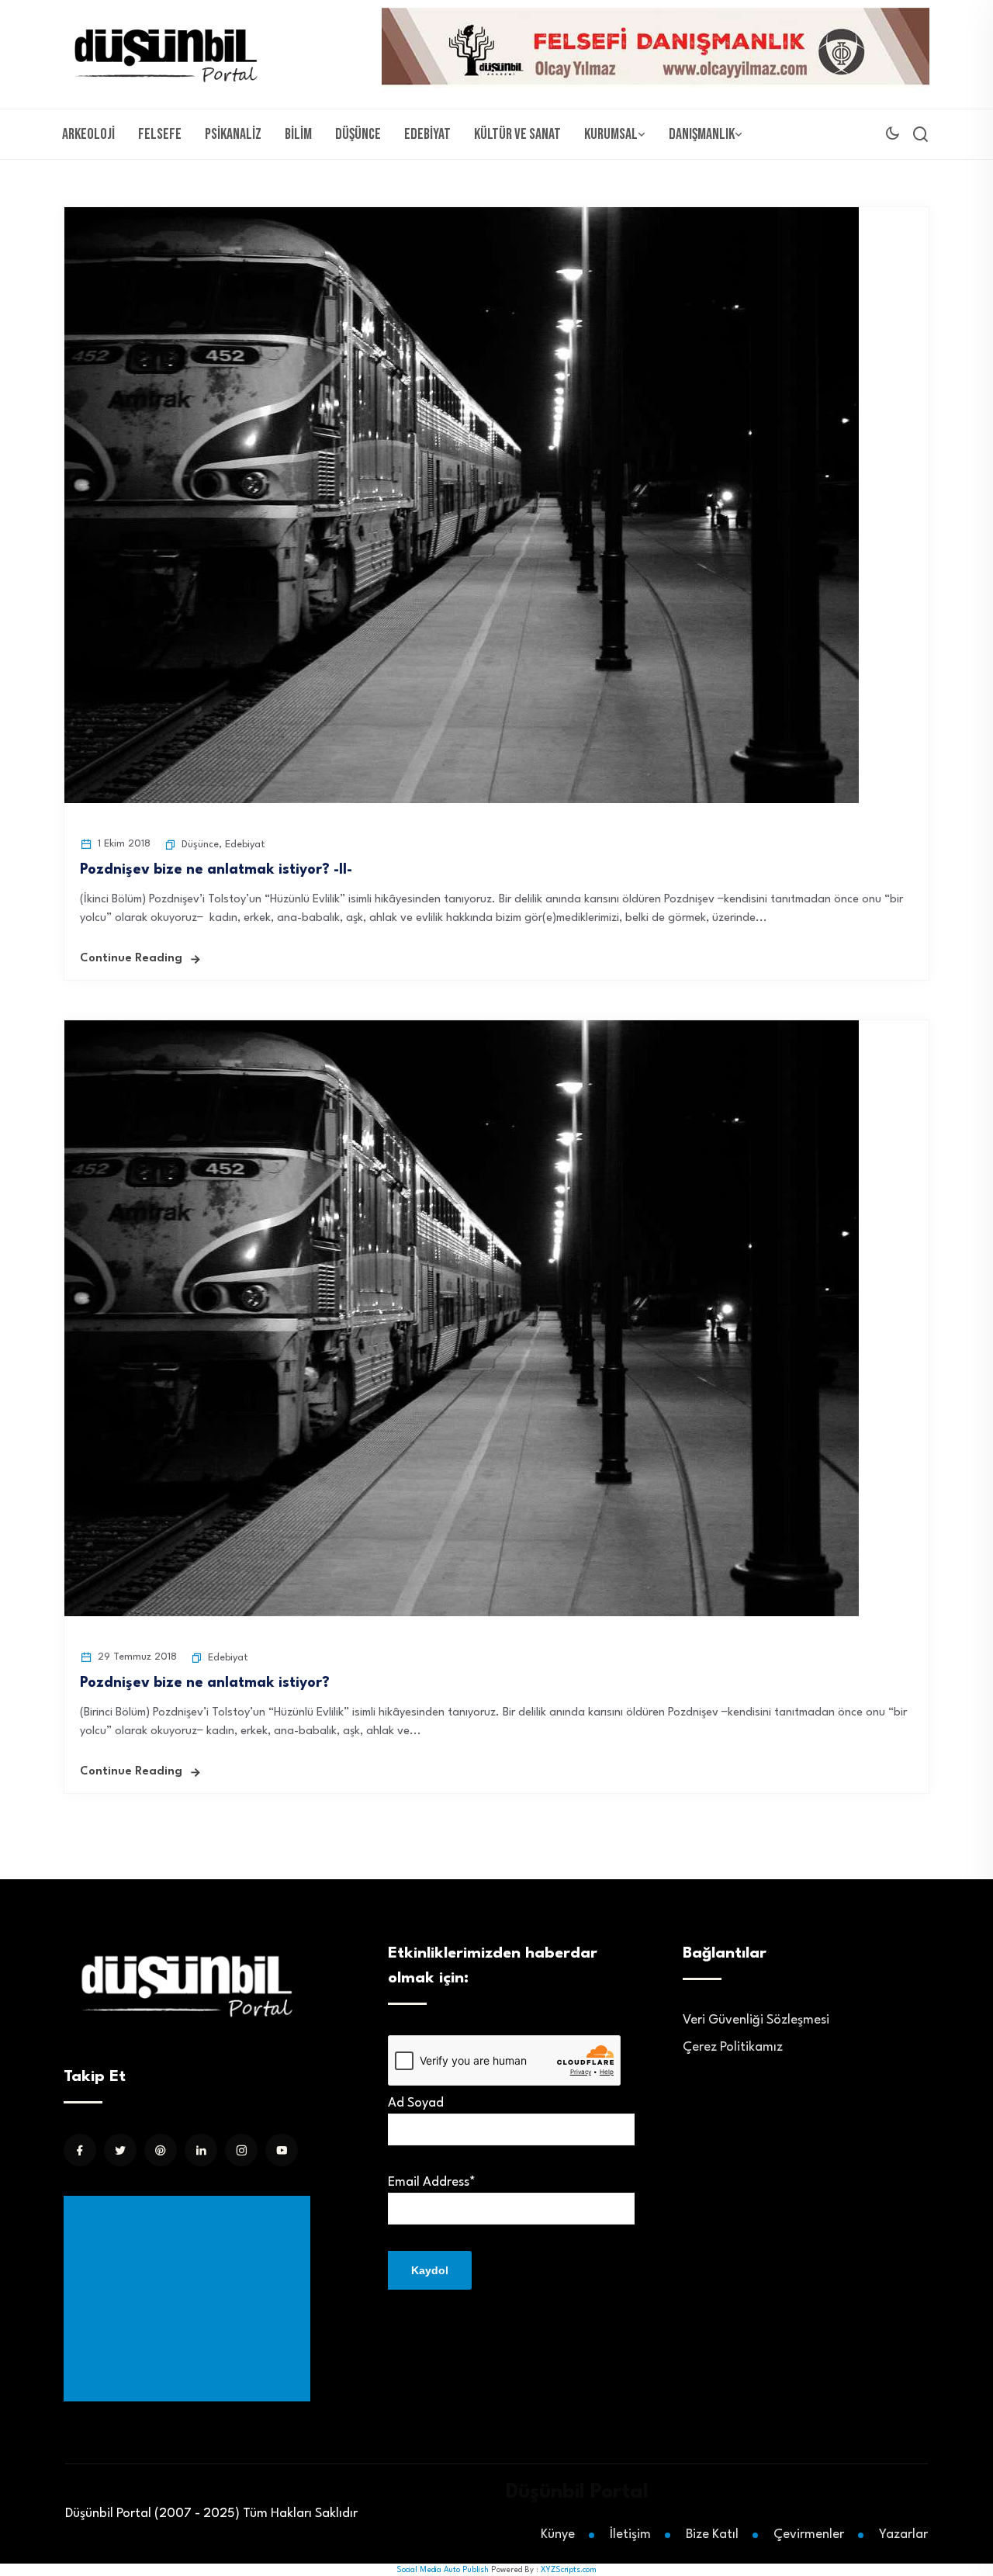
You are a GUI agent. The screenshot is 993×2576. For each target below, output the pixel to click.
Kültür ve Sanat (517, 134)
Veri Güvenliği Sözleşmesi (756, 2020)
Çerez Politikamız (733, 2047)
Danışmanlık (702, 134)
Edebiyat (427, 134)
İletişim (630, 2534)
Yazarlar (903, 2534)
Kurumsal (611, 134)
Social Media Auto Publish (443, 2570)
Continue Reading (131, 959)
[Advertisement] (190, 2299)
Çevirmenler (809, 2534)
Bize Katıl (712, 2534)
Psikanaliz (233, 134)
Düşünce (358, 134)
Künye (558, 2534)
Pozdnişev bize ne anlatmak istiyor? (205, 1683)
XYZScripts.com (569, 2570)
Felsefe (160, 134)
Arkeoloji (88, 134)
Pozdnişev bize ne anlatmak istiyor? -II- (216, 870)
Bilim (298, 134)
